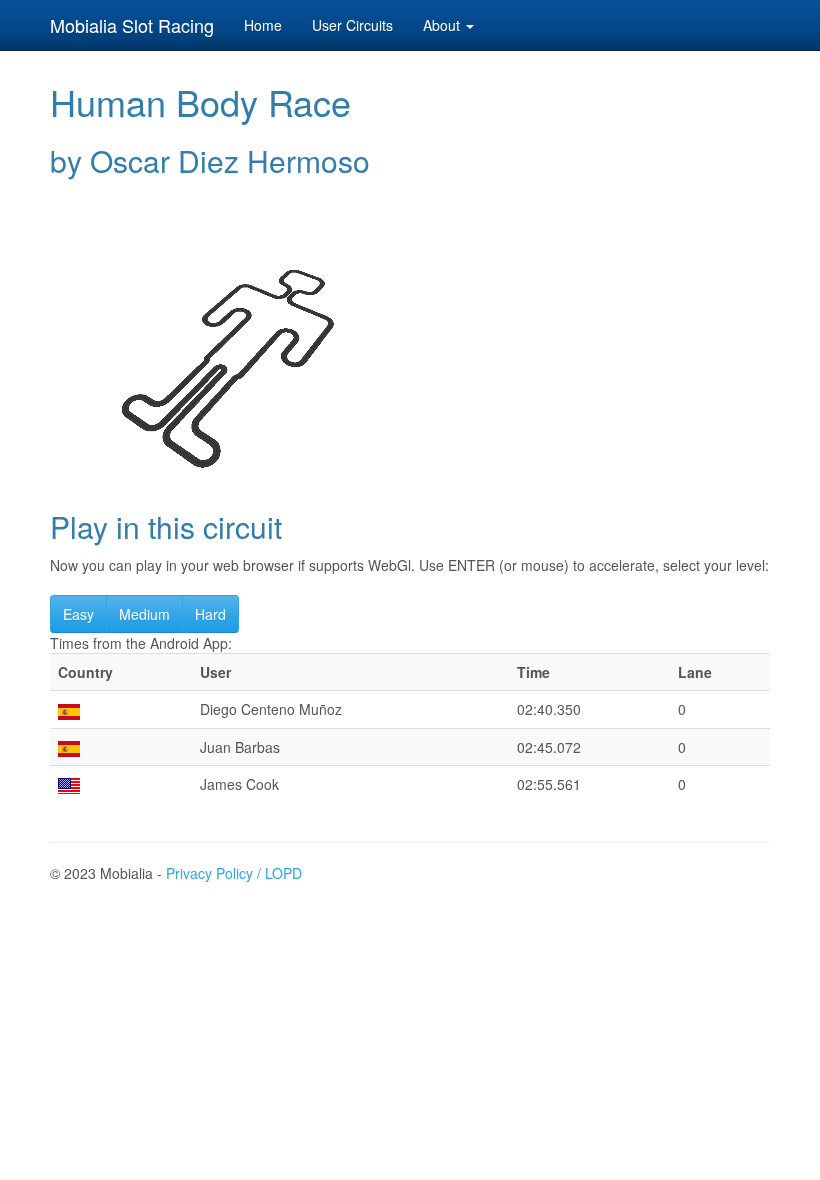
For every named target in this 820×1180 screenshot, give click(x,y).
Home (263, 25)
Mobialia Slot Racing (132, 25)
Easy (78, 614)
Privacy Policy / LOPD (234, 873)
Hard (210, 614)
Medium (144, 614)
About (443, 25)
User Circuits (352, 25)
